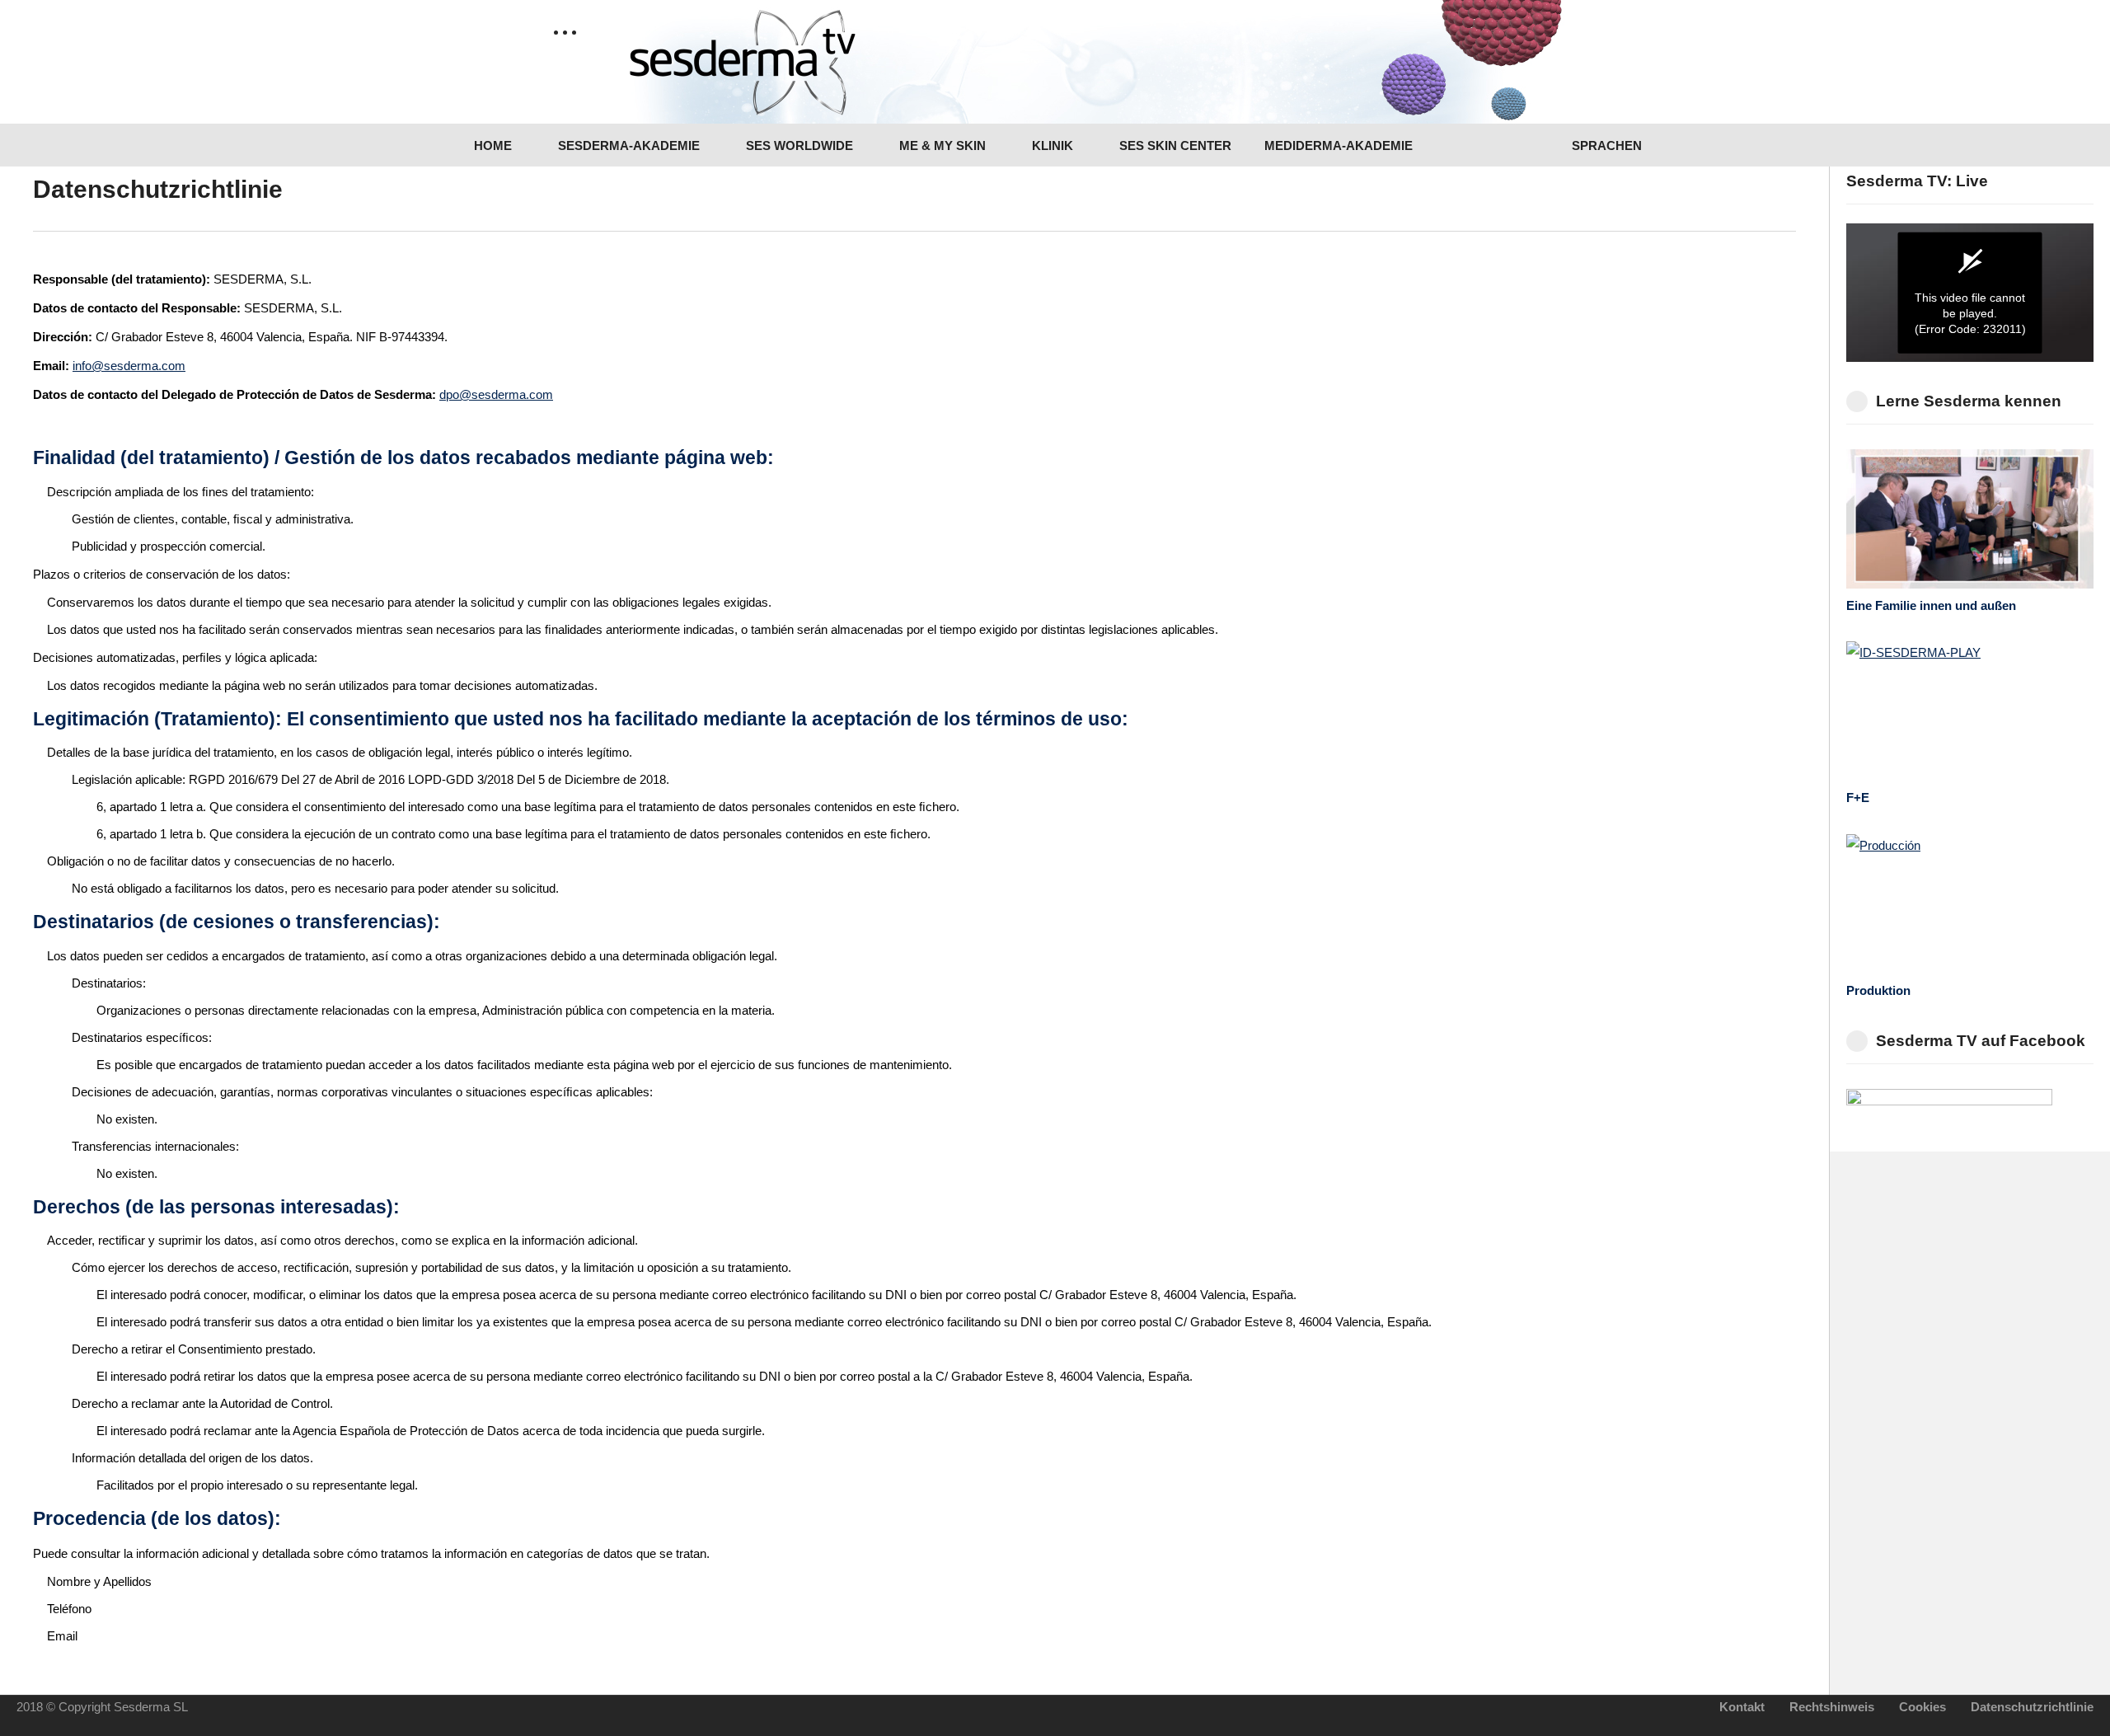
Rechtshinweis (1832, 1707)
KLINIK (1051, 145)
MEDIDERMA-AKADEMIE (1339, 145)
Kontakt (1742, 1707)
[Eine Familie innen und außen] (1970, 519)
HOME (491, 145)
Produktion (1878, 990)
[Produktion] (1970, 904)
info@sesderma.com (129, 366)
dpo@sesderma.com (496, 394)
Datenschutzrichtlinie (2032, 1707)
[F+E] (1970, 711)
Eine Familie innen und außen (1931, 605)
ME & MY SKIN (941, 145)
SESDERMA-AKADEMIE (627, 145)
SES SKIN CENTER (1174, 145)
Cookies (1922, 1707)
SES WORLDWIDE (798, 145)
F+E (1858, 798)
